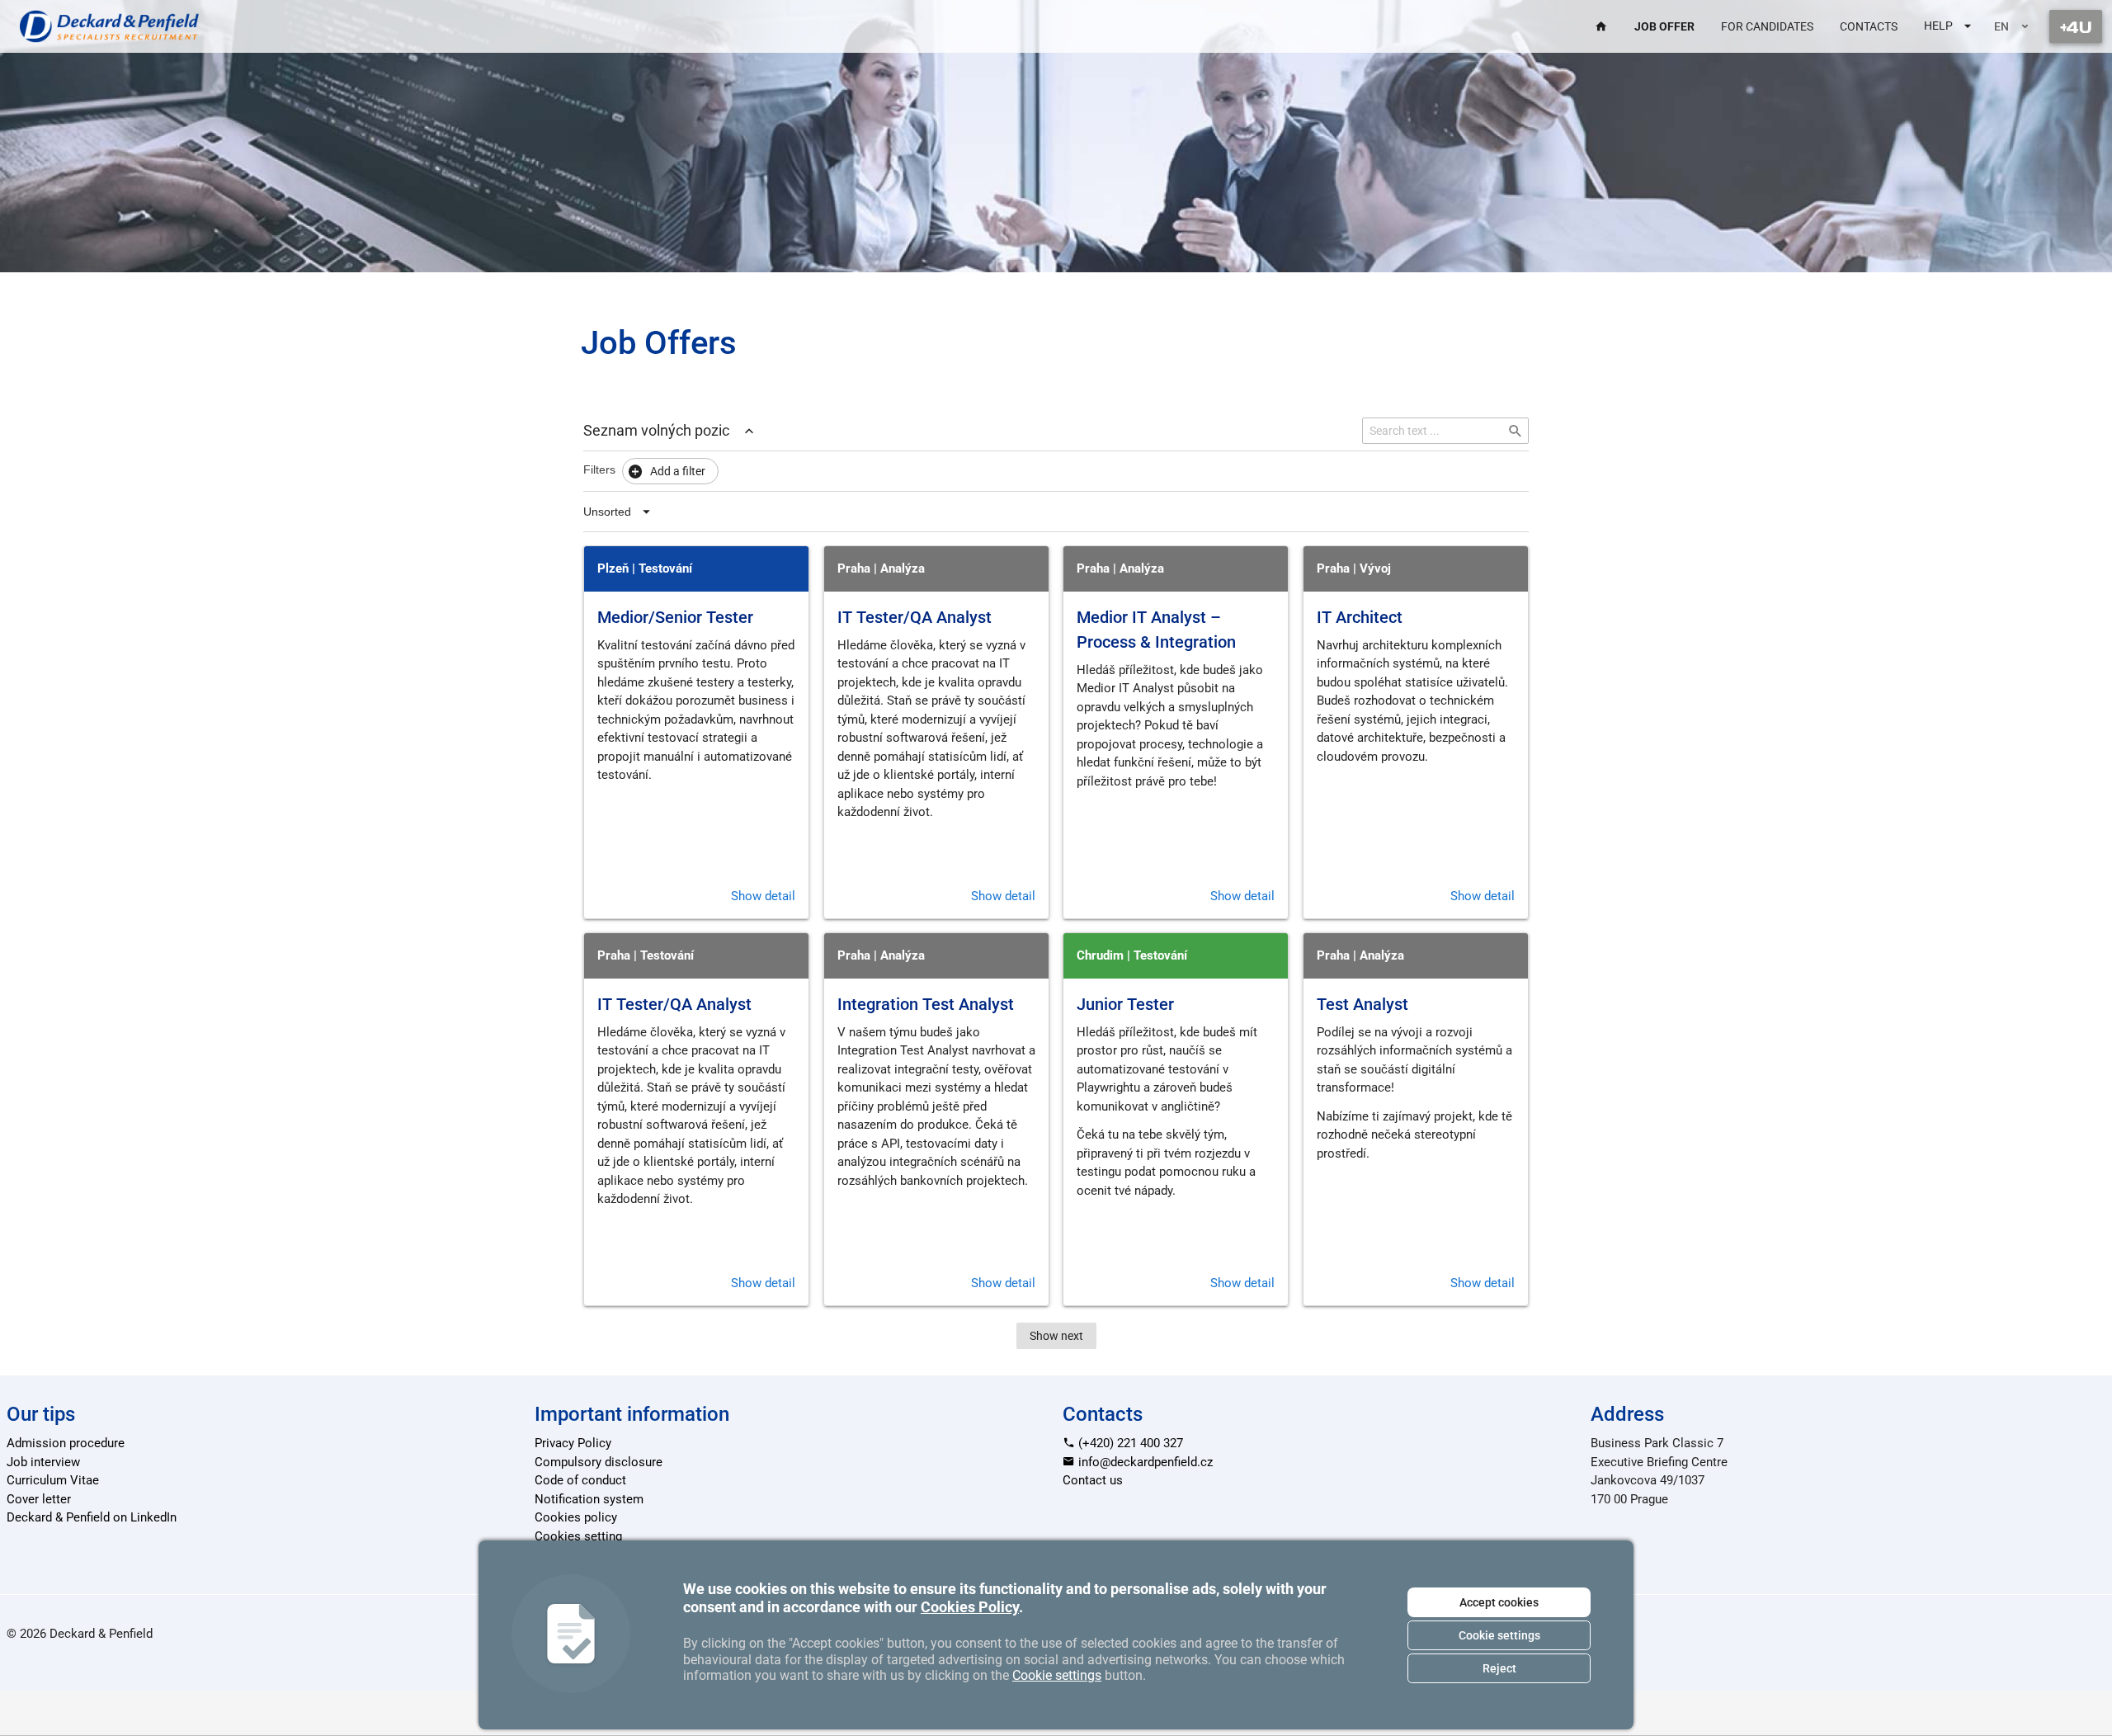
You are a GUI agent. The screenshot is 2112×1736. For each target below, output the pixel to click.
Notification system (589, 1499)
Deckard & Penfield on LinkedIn (92, 1517)
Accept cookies (1499, 1602)
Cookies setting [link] (578, 1536)
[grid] (1056, 932)
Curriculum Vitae (53, 1480)
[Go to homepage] (109, 26)
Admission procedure (66, 1443)
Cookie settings (1499, 1635)
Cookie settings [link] (1057, 1675)
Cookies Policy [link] (970, 1607)
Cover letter (39, 1499)
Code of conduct (580, 1480)
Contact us (1093, 1480)
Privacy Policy (573, 1443)
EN (2001, 26)
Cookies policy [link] (576, 1517)
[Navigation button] (2076, 26)
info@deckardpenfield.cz (1144, 1462)
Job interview (43, 1462)
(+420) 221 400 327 (1129, 1443)
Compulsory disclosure (599, 1462)
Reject (1499, 1668)
